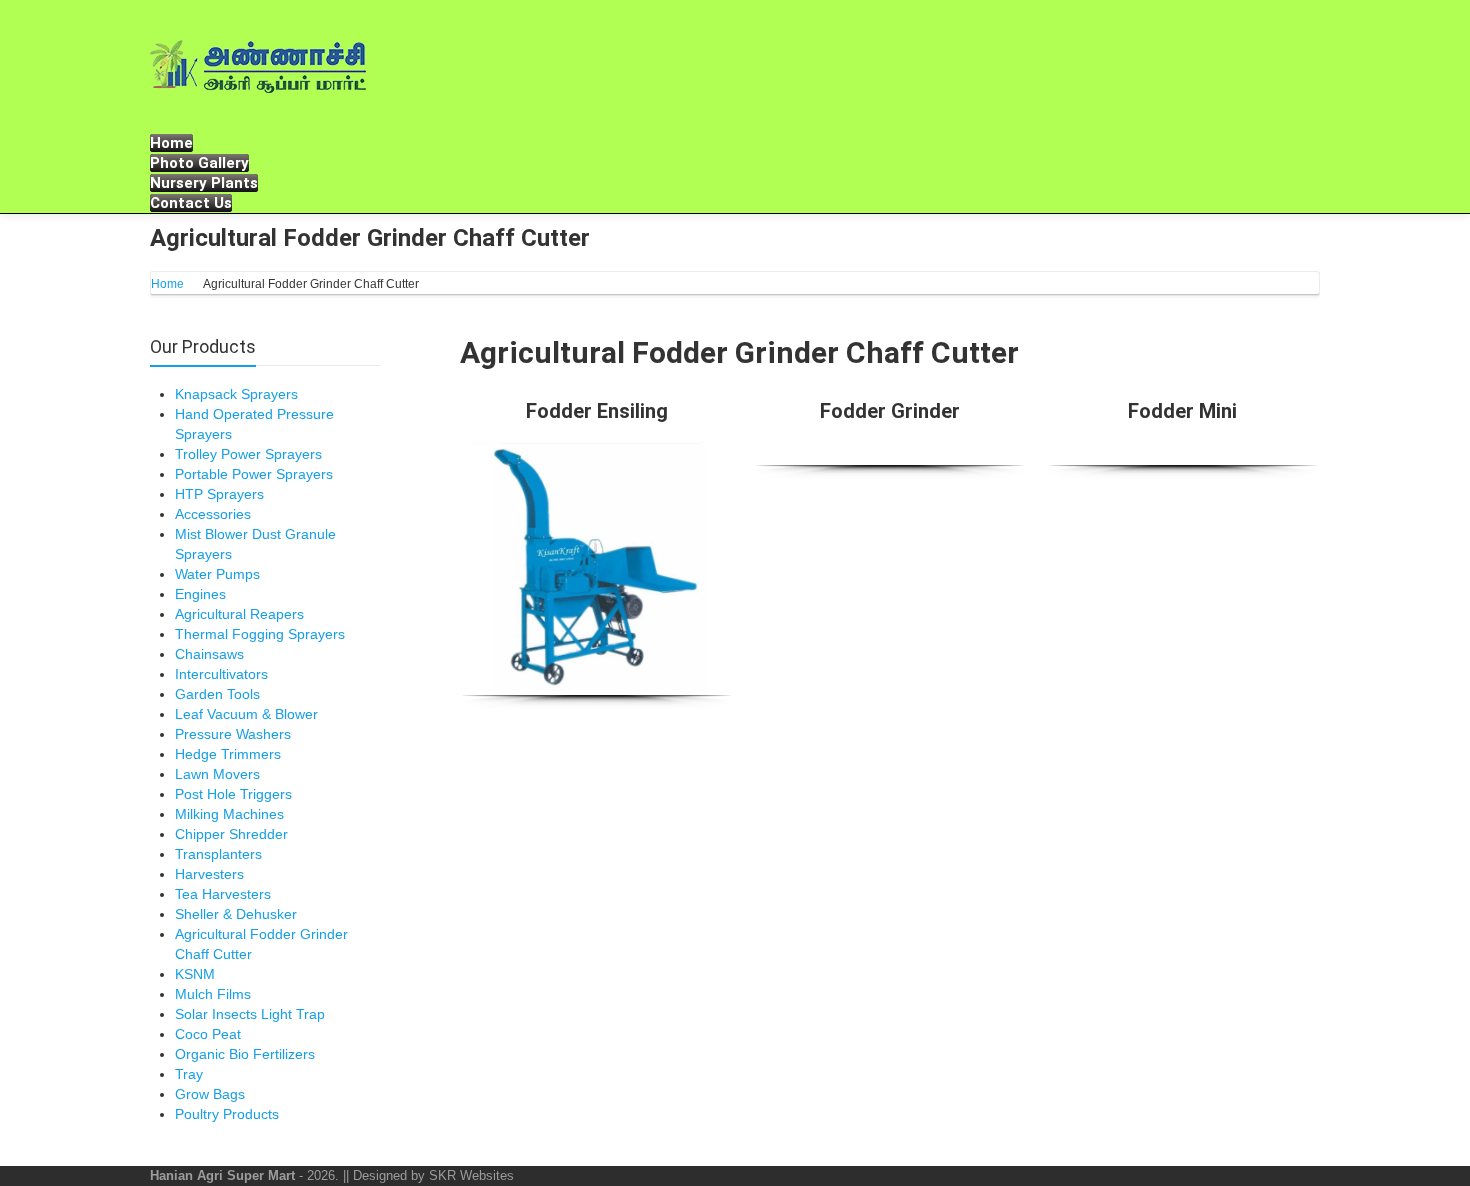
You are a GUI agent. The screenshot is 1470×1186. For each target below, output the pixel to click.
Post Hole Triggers (233, 794)
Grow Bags (210, 1094)
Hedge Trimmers (228, 754)
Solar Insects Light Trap (250, 1014)
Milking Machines (229, 814)
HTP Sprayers (219, 494)
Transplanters (218, 854)
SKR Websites (471, 1175)
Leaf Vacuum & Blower (246, 714)
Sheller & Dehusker (236, 914)
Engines (200, 594)
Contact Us (191, 203)
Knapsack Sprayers (236, 394)
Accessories (213, 514)
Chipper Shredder (231, 834)
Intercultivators (221, 674)
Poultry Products (227, 1114)
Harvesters (209, 874)
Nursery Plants (204, 183)
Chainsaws (209, 654)
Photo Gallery (199, 163)
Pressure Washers (233, 734)
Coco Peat (208, 1034)
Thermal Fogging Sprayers (260, 634)
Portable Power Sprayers (254, 474)
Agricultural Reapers (239, 614)
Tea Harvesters (223, 894)
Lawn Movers (217, 774)
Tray (189, 1074)
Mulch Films (213, 994)
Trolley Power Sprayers (248, 454)
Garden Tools (217, 694)
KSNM (195, 974)
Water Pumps (217, 574)
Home (171, 143)
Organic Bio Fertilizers (245, 1054)
